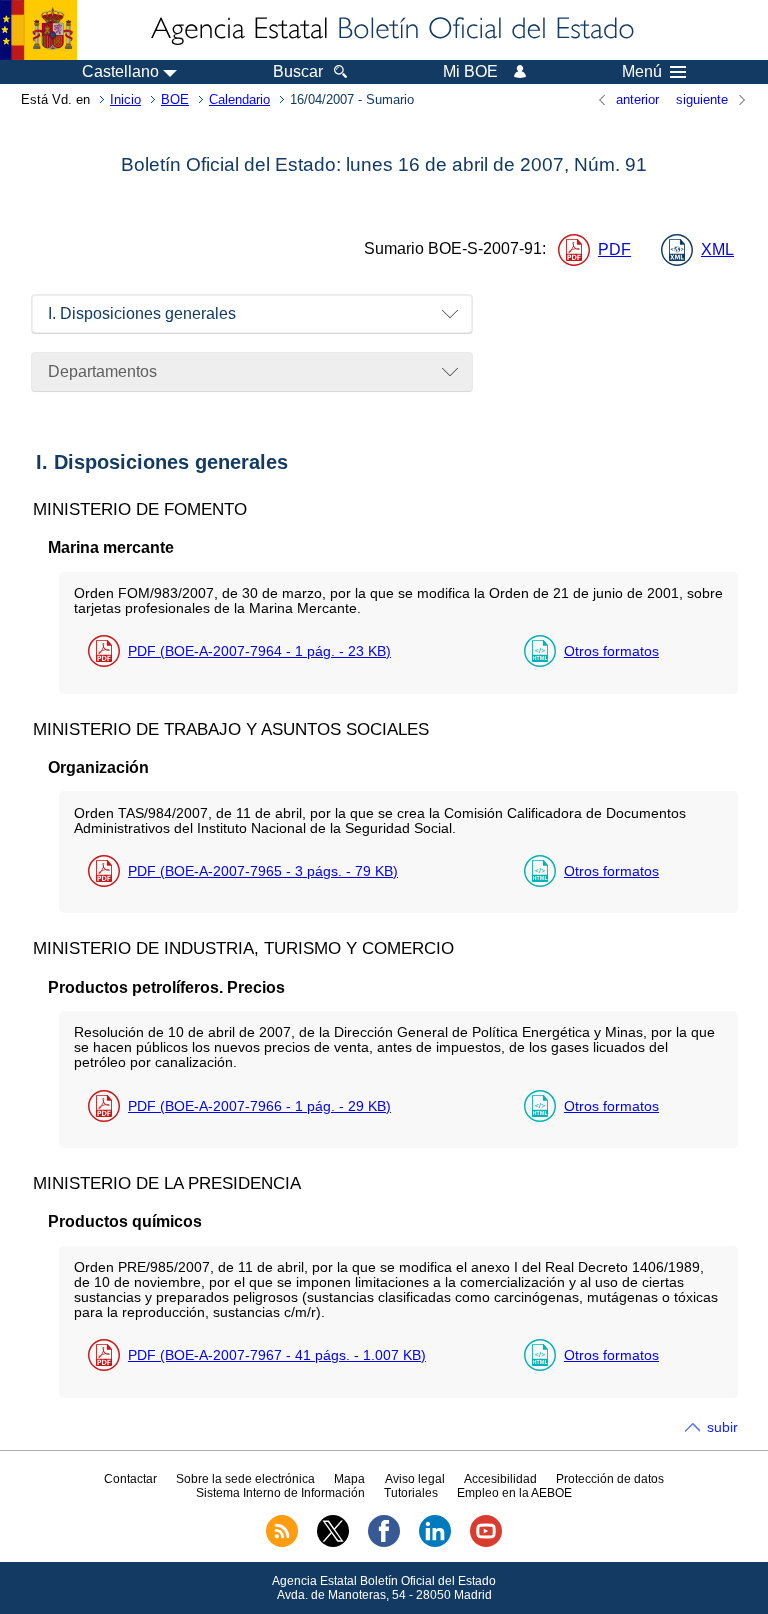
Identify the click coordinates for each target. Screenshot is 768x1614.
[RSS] (282, 1543)
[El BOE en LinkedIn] (435, 1543)
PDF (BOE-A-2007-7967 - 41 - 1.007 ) (277, 1355)
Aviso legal (415, 1479)
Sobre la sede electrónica (245, 1479)
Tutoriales (411, 1493)
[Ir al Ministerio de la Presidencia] (38, 30)
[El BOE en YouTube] (486, 1543)
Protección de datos (610, 1479)
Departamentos (102, 371)
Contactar (130, 1479)
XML (717, 249)
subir (722, 1427)
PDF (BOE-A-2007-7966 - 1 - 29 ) (259, 1106)
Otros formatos (611, 651)
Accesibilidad (500, 1479)
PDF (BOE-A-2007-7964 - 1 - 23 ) (259, 651)
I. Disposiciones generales (142, 313)
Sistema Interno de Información (280, 1493)
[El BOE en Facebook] (384, 1543)
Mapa (349, 1479)
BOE (175, 99)
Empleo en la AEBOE (514, 1493)
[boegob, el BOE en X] (333, 1543)
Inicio (125, 99)
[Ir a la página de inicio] (391, 30)
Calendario (239, 99)
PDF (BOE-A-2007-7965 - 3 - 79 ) (263, 871)
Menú (642, 72)
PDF (614, 249)
